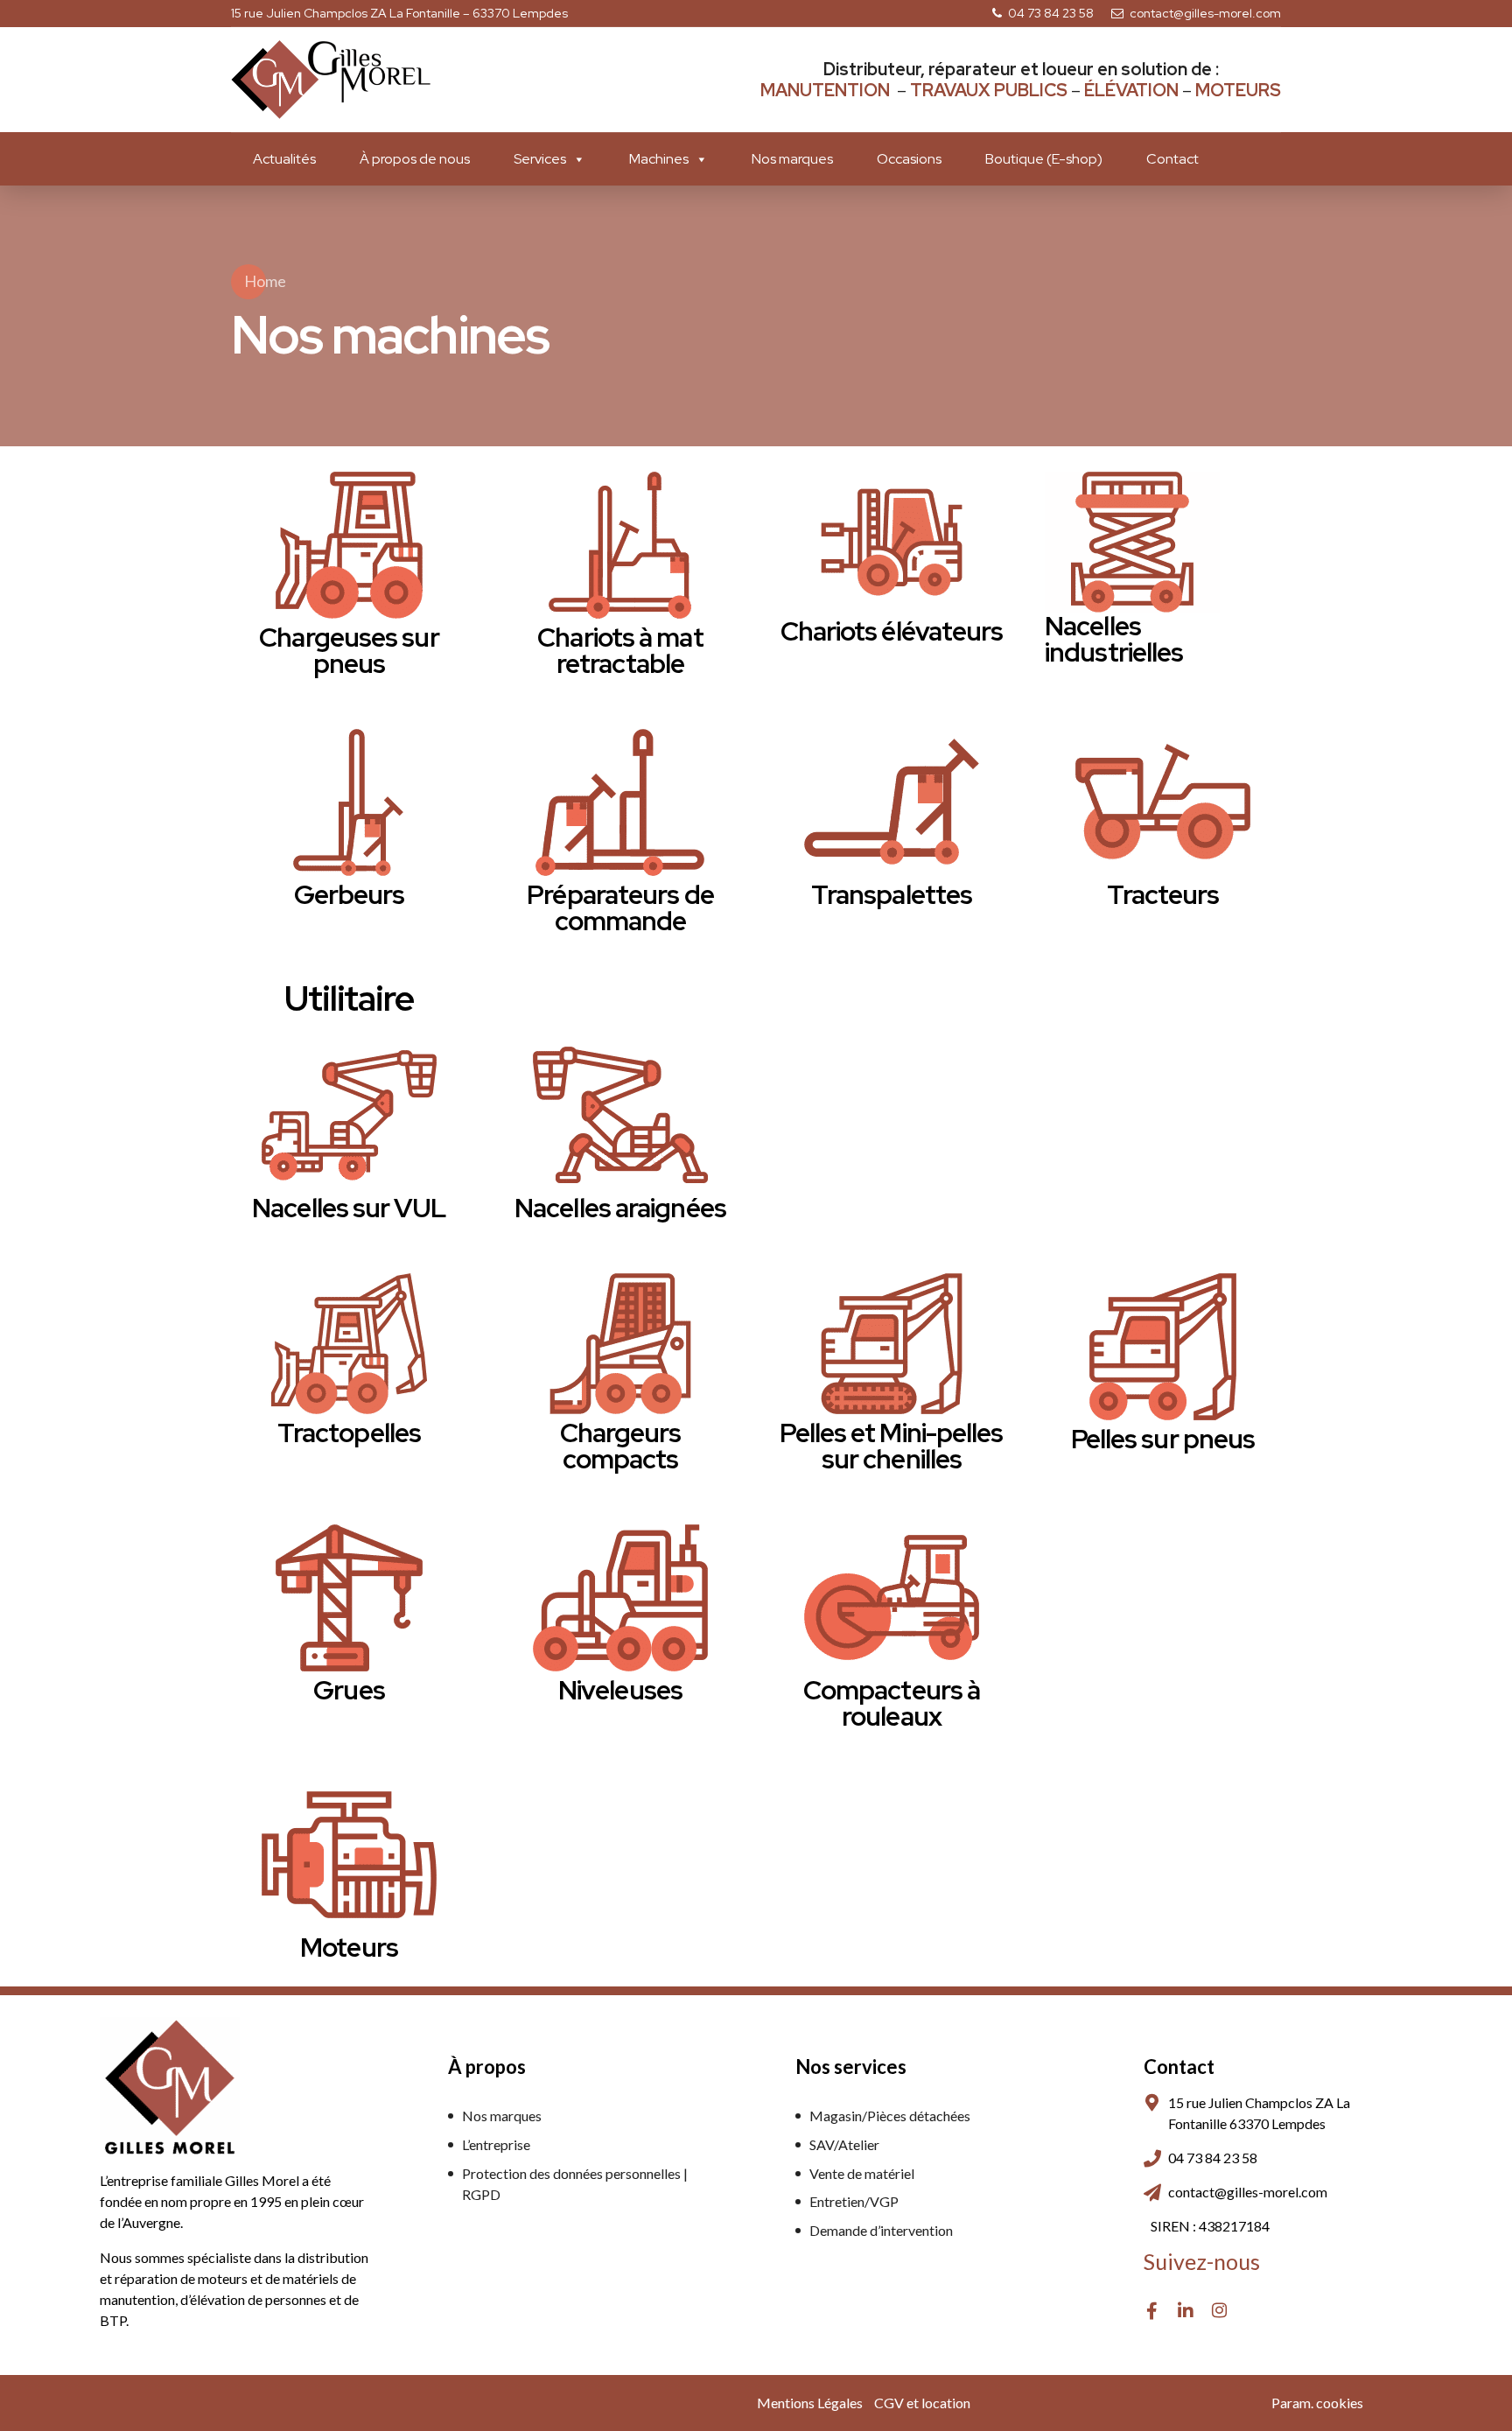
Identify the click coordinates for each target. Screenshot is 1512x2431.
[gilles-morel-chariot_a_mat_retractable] (620, 545)
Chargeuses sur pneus (349, 650)
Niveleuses (620, 1690)
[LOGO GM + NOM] (170, 2087)
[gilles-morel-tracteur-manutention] (1163, 802)
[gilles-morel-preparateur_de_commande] (620, 802)
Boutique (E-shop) (1044, 159)
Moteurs (349, 1947)
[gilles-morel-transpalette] (892, 542)
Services (540, 159)
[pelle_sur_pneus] (1163, 1347)
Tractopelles (349, 1433)
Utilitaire (349, 998)
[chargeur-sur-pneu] (349, 545)
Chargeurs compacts (621, 1446)
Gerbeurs (350, 894)
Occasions (909, 159)
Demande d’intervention (881, 2230)
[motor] (349, 1855)
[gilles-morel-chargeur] (620, 1344)
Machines (659, 159)
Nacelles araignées (620, 1208)
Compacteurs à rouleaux (892, 1703)
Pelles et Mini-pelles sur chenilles (891, 1446)
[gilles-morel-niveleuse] (620, 1598)
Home (265, 281)
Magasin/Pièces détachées (890, 2116)
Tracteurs (1163, 894)
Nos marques (792, 159)
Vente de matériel (862, 2173)
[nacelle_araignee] (620, 1116)
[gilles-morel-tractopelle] (349, 1344)
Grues (349, 1690)
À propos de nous (415, 159)
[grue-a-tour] (349, 1598)
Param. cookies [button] (1317, 2403)
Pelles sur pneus (1163, 1439)
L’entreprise (496, 2144)
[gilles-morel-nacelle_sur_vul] (349, 1116)
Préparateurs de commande (620, 907)
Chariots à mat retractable (620, 650)
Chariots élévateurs (892, 631)
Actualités (284, 159)
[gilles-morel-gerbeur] (349, 802)
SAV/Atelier (844, 2144)
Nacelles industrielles (1114, 639)
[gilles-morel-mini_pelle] (892, 1344)
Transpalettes (892, 894)
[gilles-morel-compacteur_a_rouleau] (892, 1598)
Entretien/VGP (854, 2201)
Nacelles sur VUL (349, 1208)
